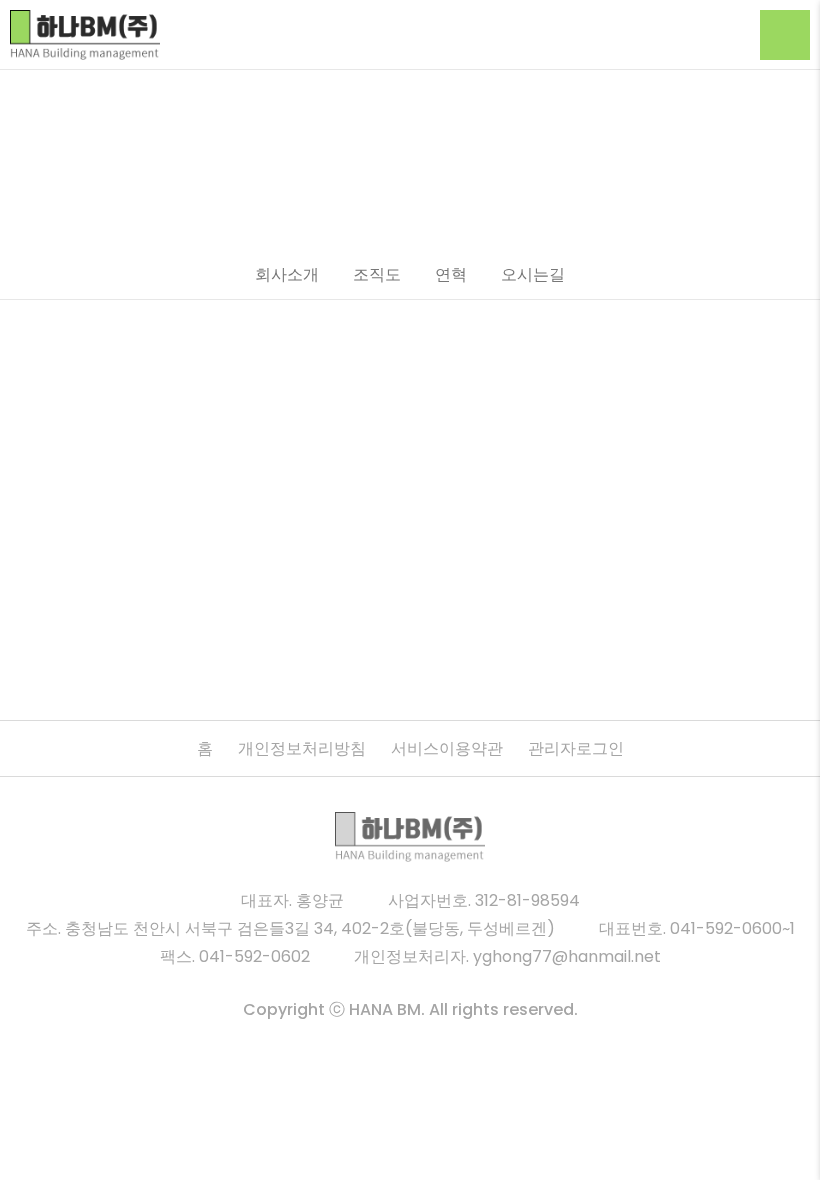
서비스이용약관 (447, 748)
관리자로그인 (576, 748)
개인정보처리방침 (302, 748)
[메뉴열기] (785, 35)
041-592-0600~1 (732, 928)
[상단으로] (780, 1140)
